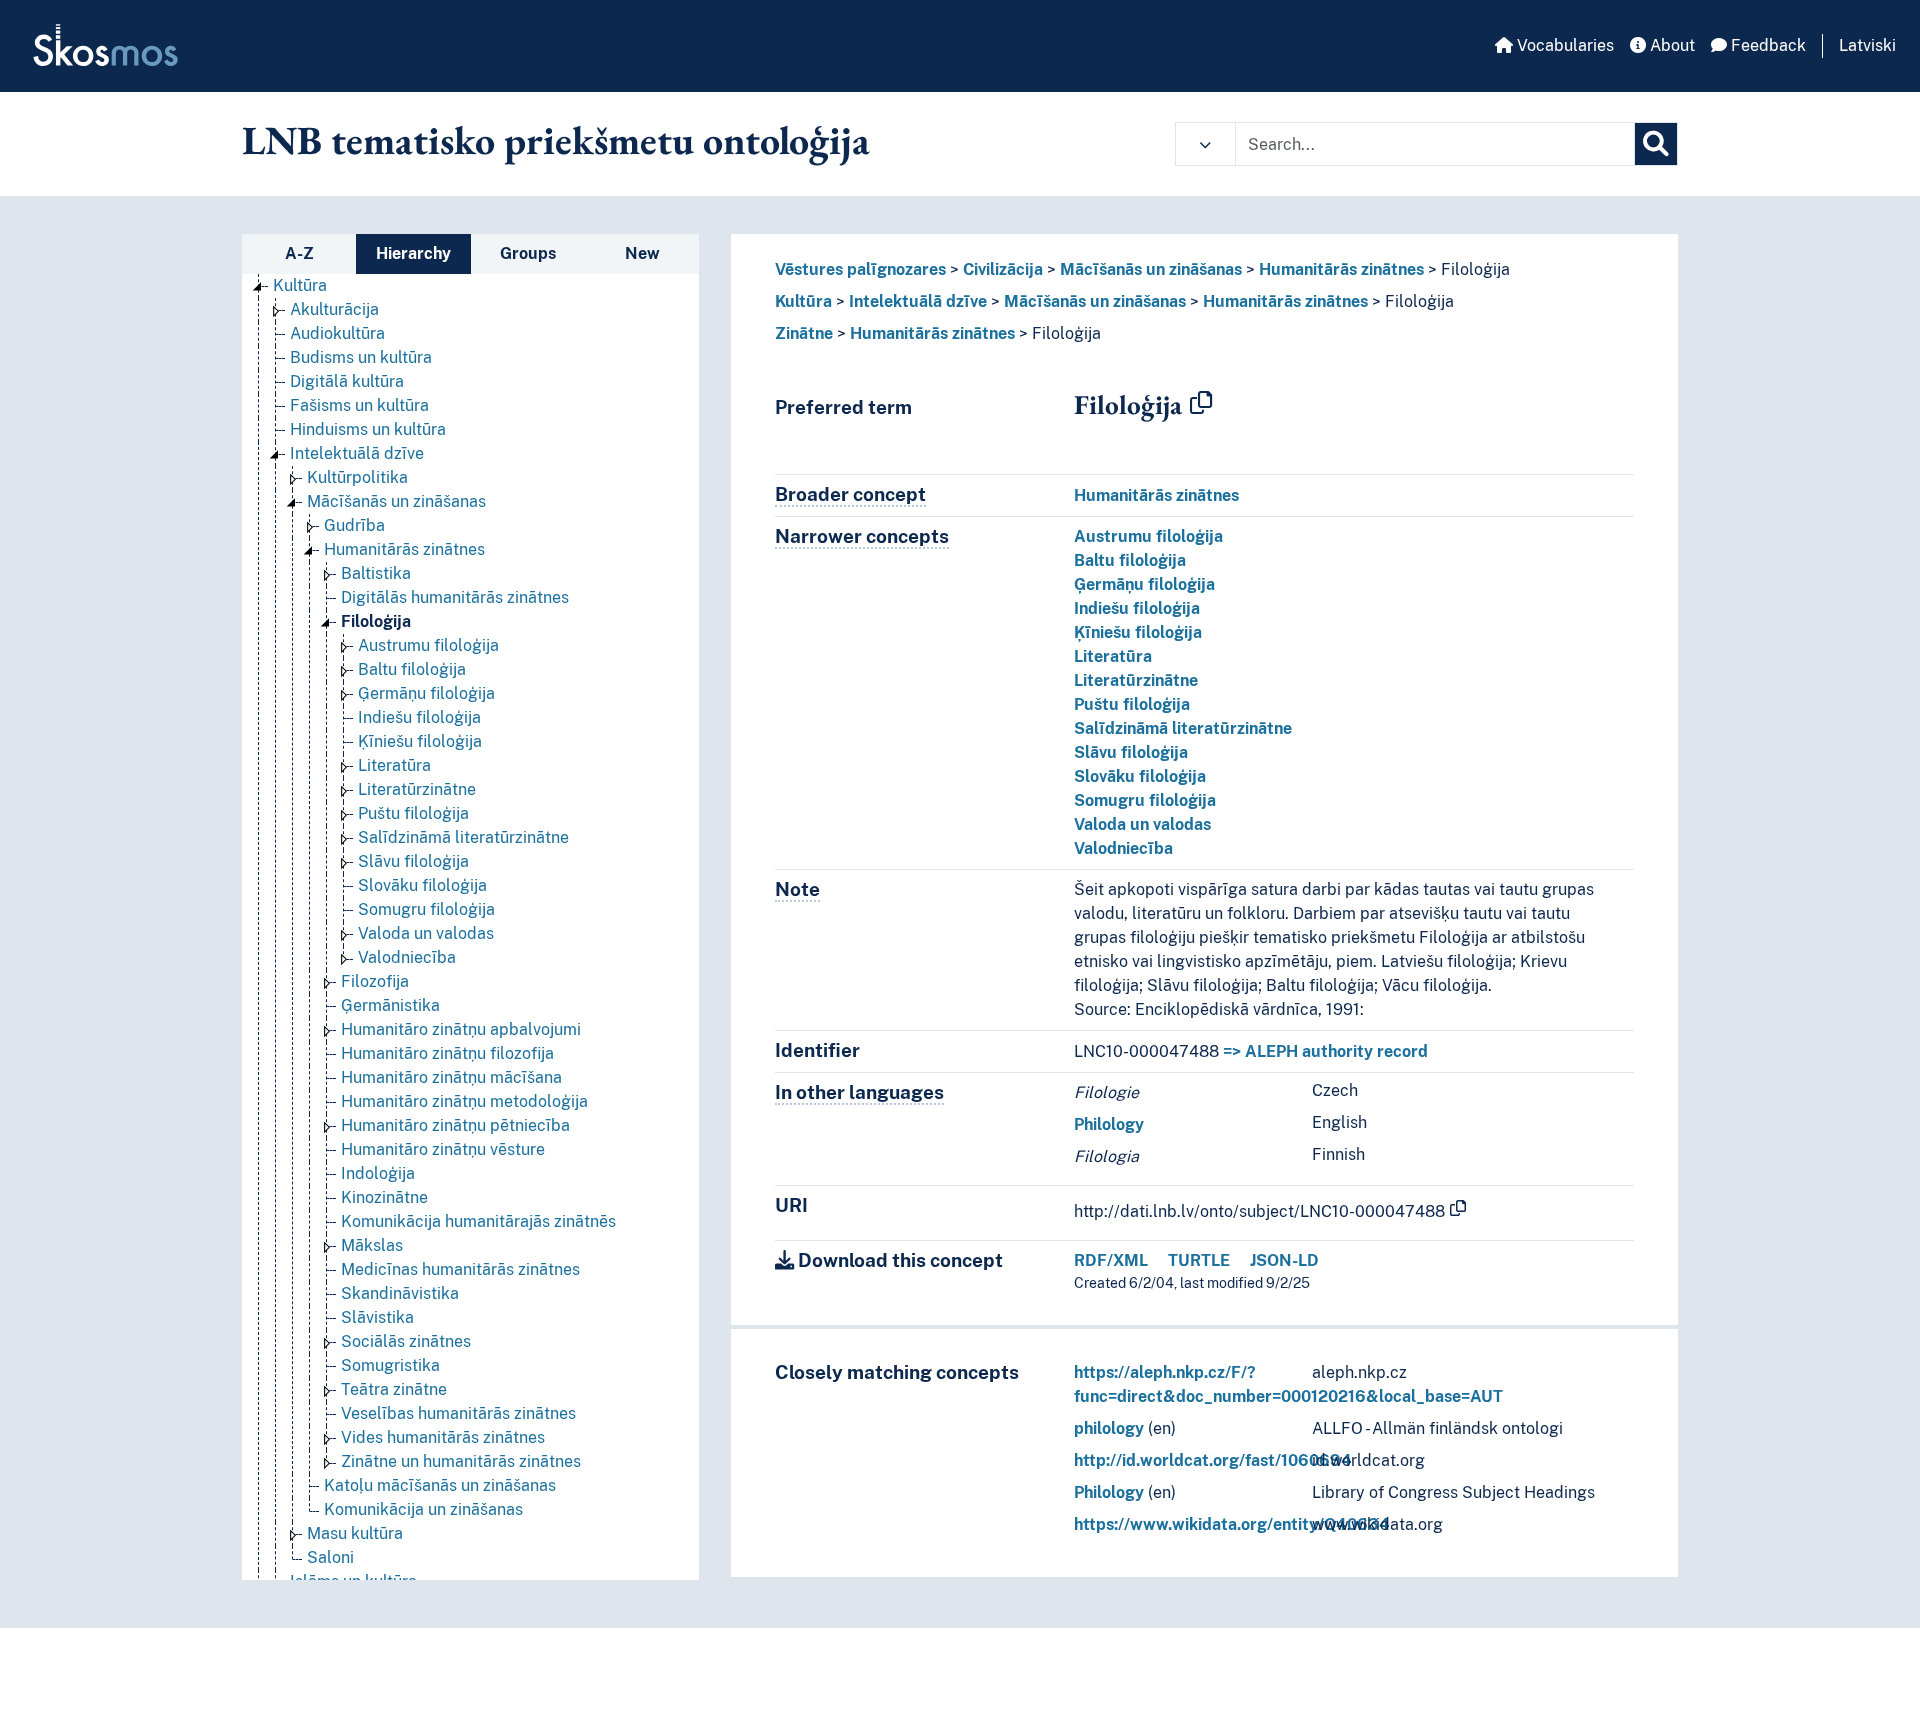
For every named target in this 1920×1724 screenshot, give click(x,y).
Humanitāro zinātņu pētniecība (455, 1125)
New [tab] (642, 253)
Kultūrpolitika (357, 477)
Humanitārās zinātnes (404, 549)
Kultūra (300, 285)
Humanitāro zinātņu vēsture (443, 1149)
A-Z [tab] (299, 253)
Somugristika (390, 1365)
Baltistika (376, 573)
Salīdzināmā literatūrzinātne (463, 837)
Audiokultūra (337, 333)
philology (1109, 1428)
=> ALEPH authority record (1325, 1051)
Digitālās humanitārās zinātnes (455, 597)
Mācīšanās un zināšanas (396, 501)
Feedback (1766, 45)
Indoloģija (378, 1173)
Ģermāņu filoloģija (426, 693)
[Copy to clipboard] (1201, 404)
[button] (1205, 144)
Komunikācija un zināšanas (423, 1509)
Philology (1109, 1124)
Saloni (330, 1557)
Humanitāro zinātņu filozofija (447, 1053)
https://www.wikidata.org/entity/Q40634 (1232, 1524)
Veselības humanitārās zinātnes (458, 1413)
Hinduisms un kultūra (368, 429)
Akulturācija (334, 309)
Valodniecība (407, 957)
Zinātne (804, 333)
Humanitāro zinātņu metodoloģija (464, 1101)
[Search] (1656, 144)
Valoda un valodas (426, 933)
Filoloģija (376, 621)
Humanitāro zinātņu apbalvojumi (461, 1029)
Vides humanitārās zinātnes (443, 1437)
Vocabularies (1563, 45)
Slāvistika (377, 1317)
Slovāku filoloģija (422, 885)
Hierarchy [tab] (413, 253)
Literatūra (394, 765)
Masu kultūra (355, 1533)
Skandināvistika (400, 1293)
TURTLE (1199, 1260)
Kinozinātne (384, 1197)
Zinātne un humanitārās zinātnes (461, 1461)
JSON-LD (1284, 1260)
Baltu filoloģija (412, 669)
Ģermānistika (390, 1005)
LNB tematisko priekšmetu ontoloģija (556, 140)
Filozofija (375, 981)
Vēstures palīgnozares (860, 269)
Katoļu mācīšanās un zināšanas (440, 1485)
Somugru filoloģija (426, 909)
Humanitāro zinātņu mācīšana (451, 1077)
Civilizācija (1003, 269)
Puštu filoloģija (413, 813)
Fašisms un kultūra (359, 405)
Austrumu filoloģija (428, 645)
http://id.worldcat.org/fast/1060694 (1213, 1460)
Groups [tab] (528, 253)
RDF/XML (1111, 1260)
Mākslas (372, 1245)
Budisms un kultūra (361, 357)
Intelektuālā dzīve (357, 453)
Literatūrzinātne (417, 789)
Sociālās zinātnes (406, 1341)
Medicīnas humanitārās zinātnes (460, 1269)
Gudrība (354, 525)
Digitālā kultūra (347, 381)
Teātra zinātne (394, 1389)
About (1670, 45)
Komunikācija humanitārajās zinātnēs (478, 1221)
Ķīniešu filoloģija (420, 741)
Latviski (1867, 45)
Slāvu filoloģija (413, 861)
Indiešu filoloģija (419, 717)
